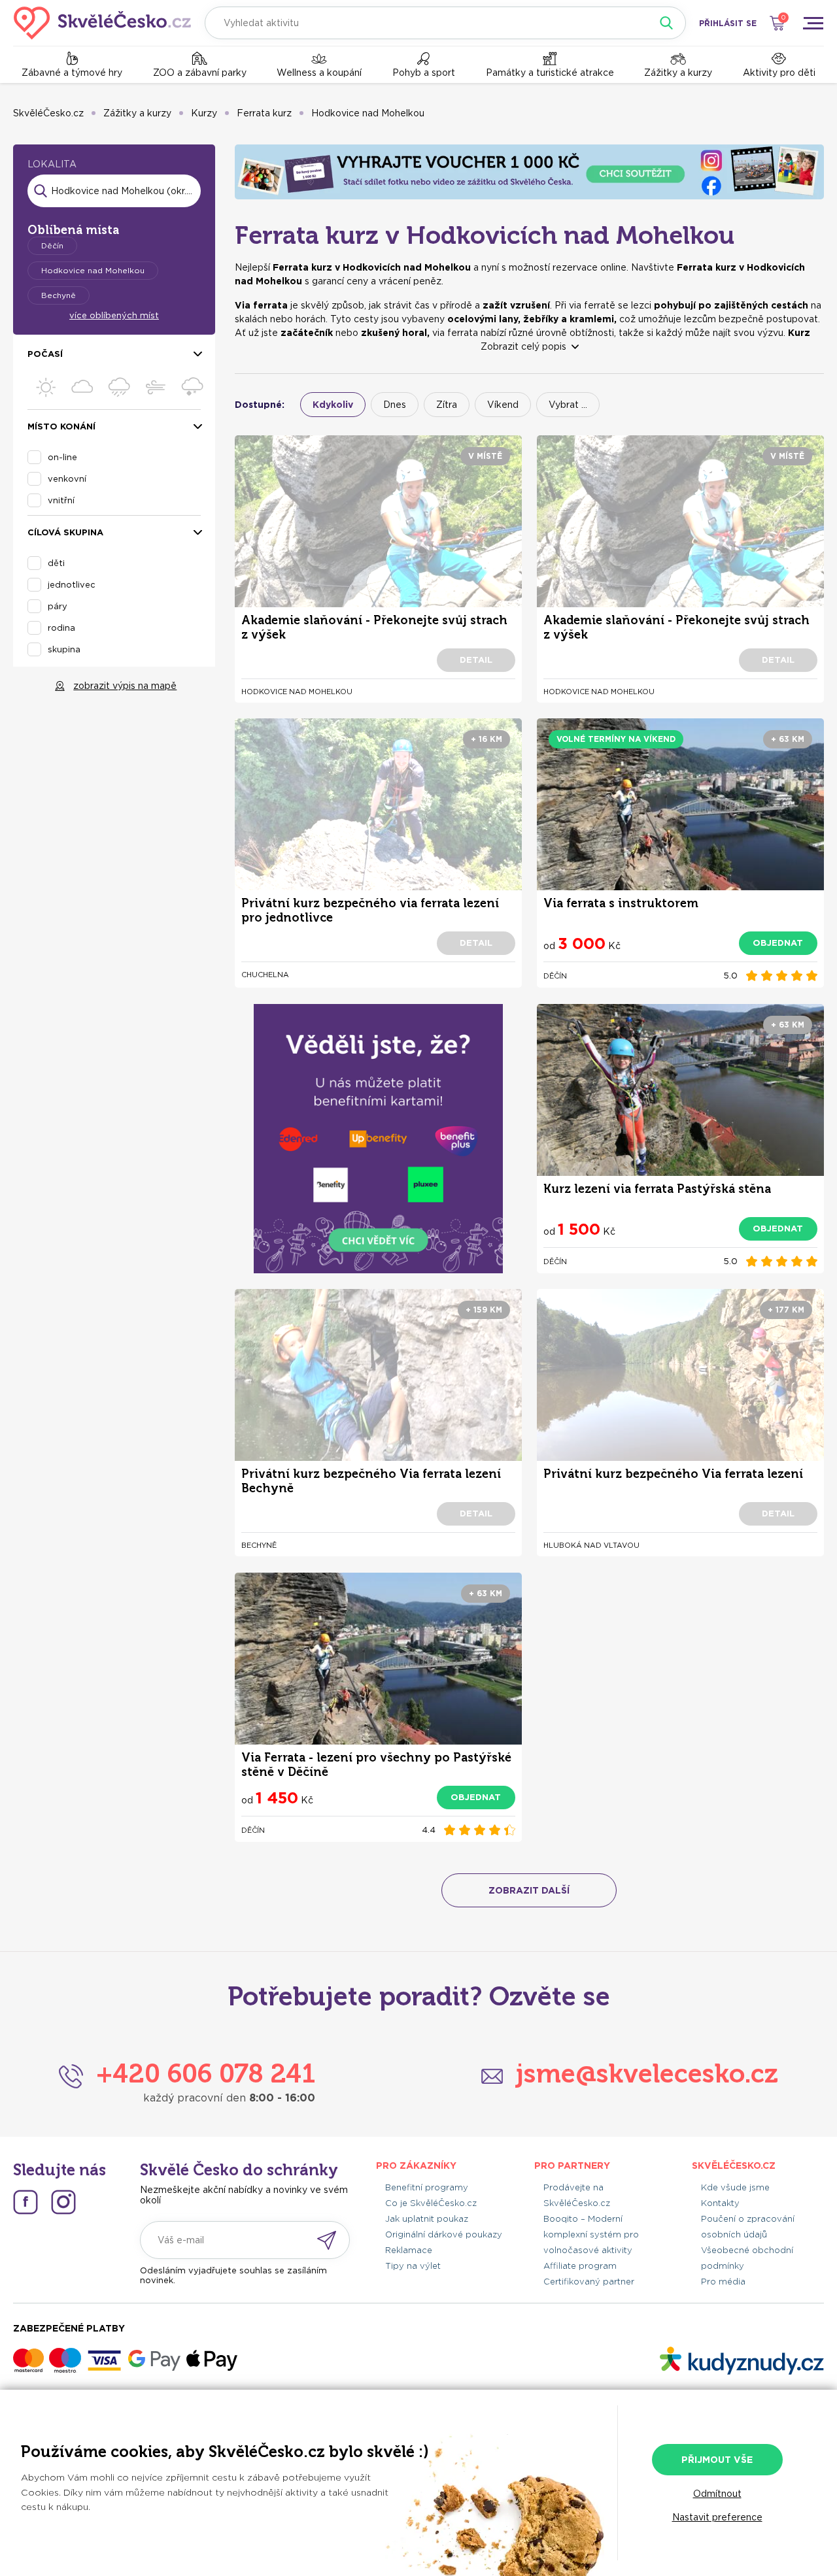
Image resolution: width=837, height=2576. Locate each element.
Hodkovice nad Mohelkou (368, 113)
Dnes (395, 405)
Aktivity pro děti (779, 73)
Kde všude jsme (735, 2187)
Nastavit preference (717, 2517)
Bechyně (59, 295)
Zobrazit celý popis (523, 346)
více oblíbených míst (114, 315)
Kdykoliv (333, 405)
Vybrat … (568, 405)
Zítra (447, 405)
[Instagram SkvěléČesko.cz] (63, 2202)
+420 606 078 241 (206, 2073)
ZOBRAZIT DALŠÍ (529, 1890)
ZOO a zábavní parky (200, 73)
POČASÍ (45, 354)
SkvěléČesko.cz (48, 113)
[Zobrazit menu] (813, 23)
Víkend (503, 405)
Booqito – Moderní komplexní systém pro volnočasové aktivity (591, 2234)
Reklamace (409, 2250)
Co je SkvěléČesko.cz (431, 2203)
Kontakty (720, 2203)
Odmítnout (717, 2494)
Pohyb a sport (424, 73)
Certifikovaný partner (589, 2282)
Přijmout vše (717, 2460)
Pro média (723, 2282)
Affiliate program (580, 2266)
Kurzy (204, 113)
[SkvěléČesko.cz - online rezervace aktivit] (102, 23)
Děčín (52, 245)
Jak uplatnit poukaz (427, 2219)
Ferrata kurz (264, 113)
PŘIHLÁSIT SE (728, 23)
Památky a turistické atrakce (550, 73)
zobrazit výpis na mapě (125, 686)
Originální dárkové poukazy (444, 2234)
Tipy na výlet (413, 2266)
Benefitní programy (427, 2187)
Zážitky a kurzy (678, 73)
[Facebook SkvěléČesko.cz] (26, 2202)
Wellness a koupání (319, 73)
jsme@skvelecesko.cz (647, 2073)
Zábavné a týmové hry (72, 73)
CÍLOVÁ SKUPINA (65, 532)
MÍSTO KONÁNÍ (61, 427)
